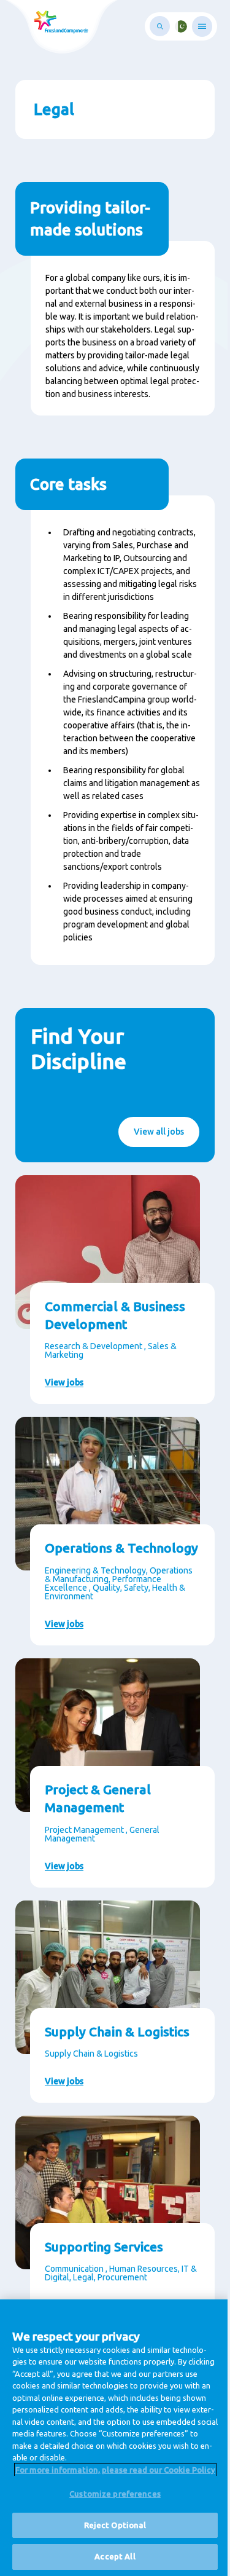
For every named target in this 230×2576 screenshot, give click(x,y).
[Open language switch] (181, 26)
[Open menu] (202, 26)
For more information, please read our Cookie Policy (115, 2470)
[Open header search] (160, 26)
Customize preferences (115, 2494)
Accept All (115, 2556)
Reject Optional (115, 2525)
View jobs (64, 1382)
